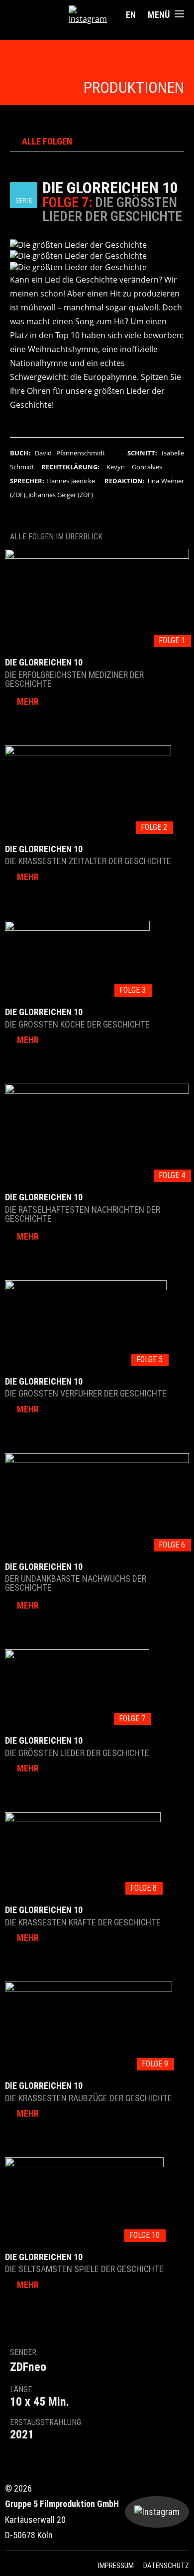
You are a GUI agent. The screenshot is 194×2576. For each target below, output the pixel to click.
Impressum (116, 2566)
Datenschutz (166, 2566)
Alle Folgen (47, 142)
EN (131, 15)
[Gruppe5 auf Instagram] (89, 15)
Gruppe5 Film (39, 15)
